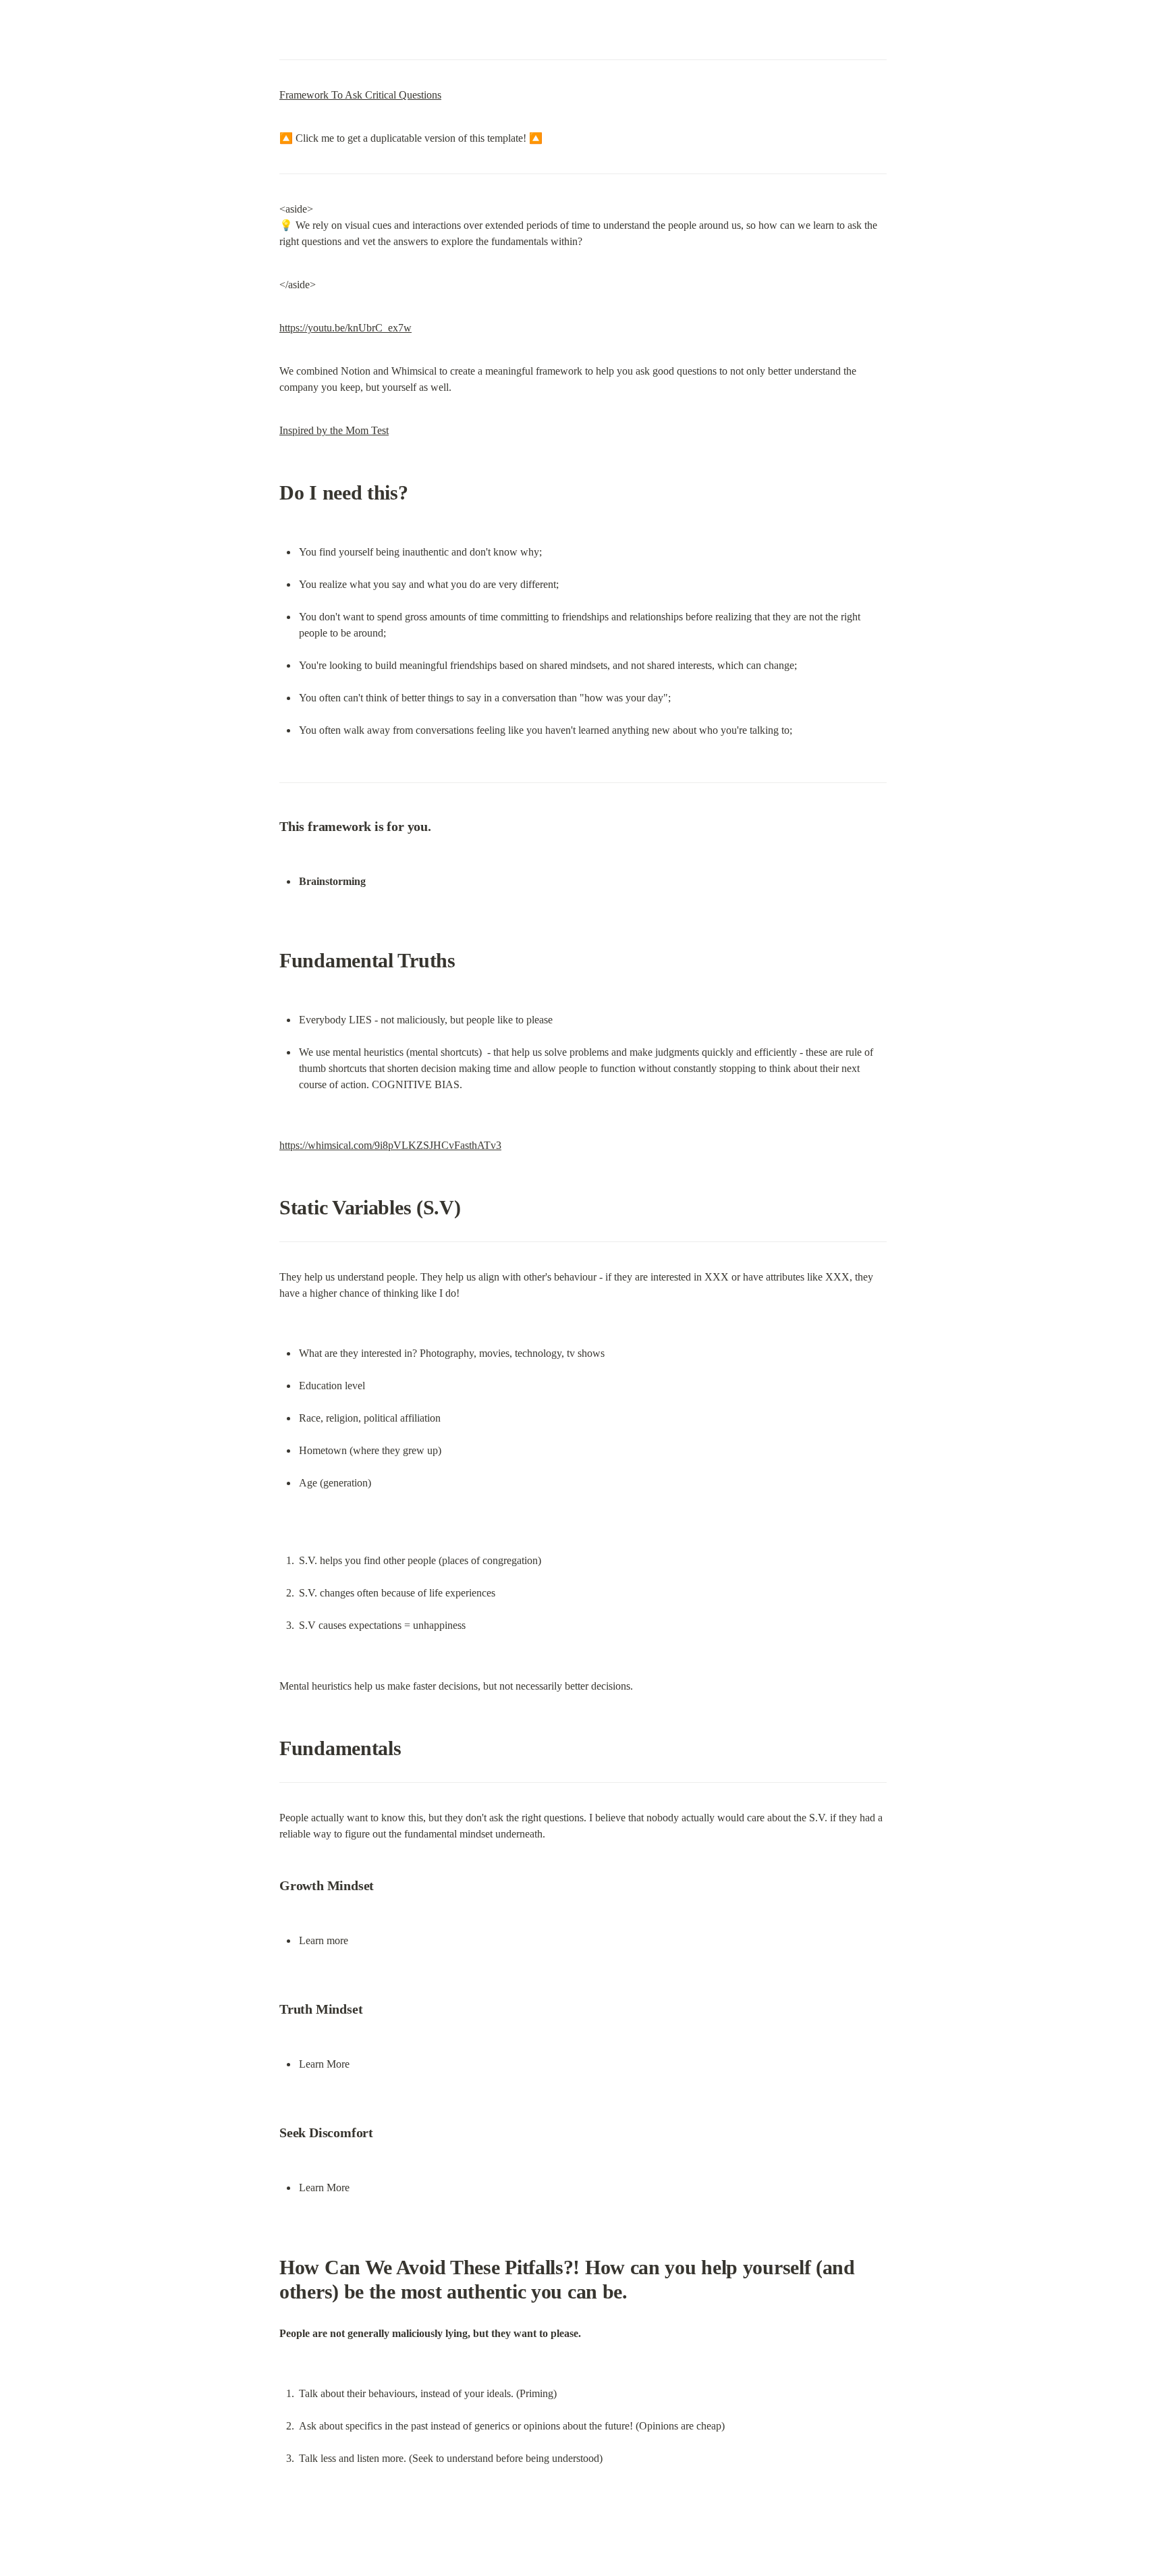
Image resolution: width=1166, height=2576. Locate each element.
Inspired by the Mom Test (334, 430)
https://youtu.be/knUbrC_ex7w (345, 328)
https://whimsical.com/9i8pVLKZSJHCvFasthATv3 (390, 1145)
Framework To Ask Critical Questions (360, 95)
